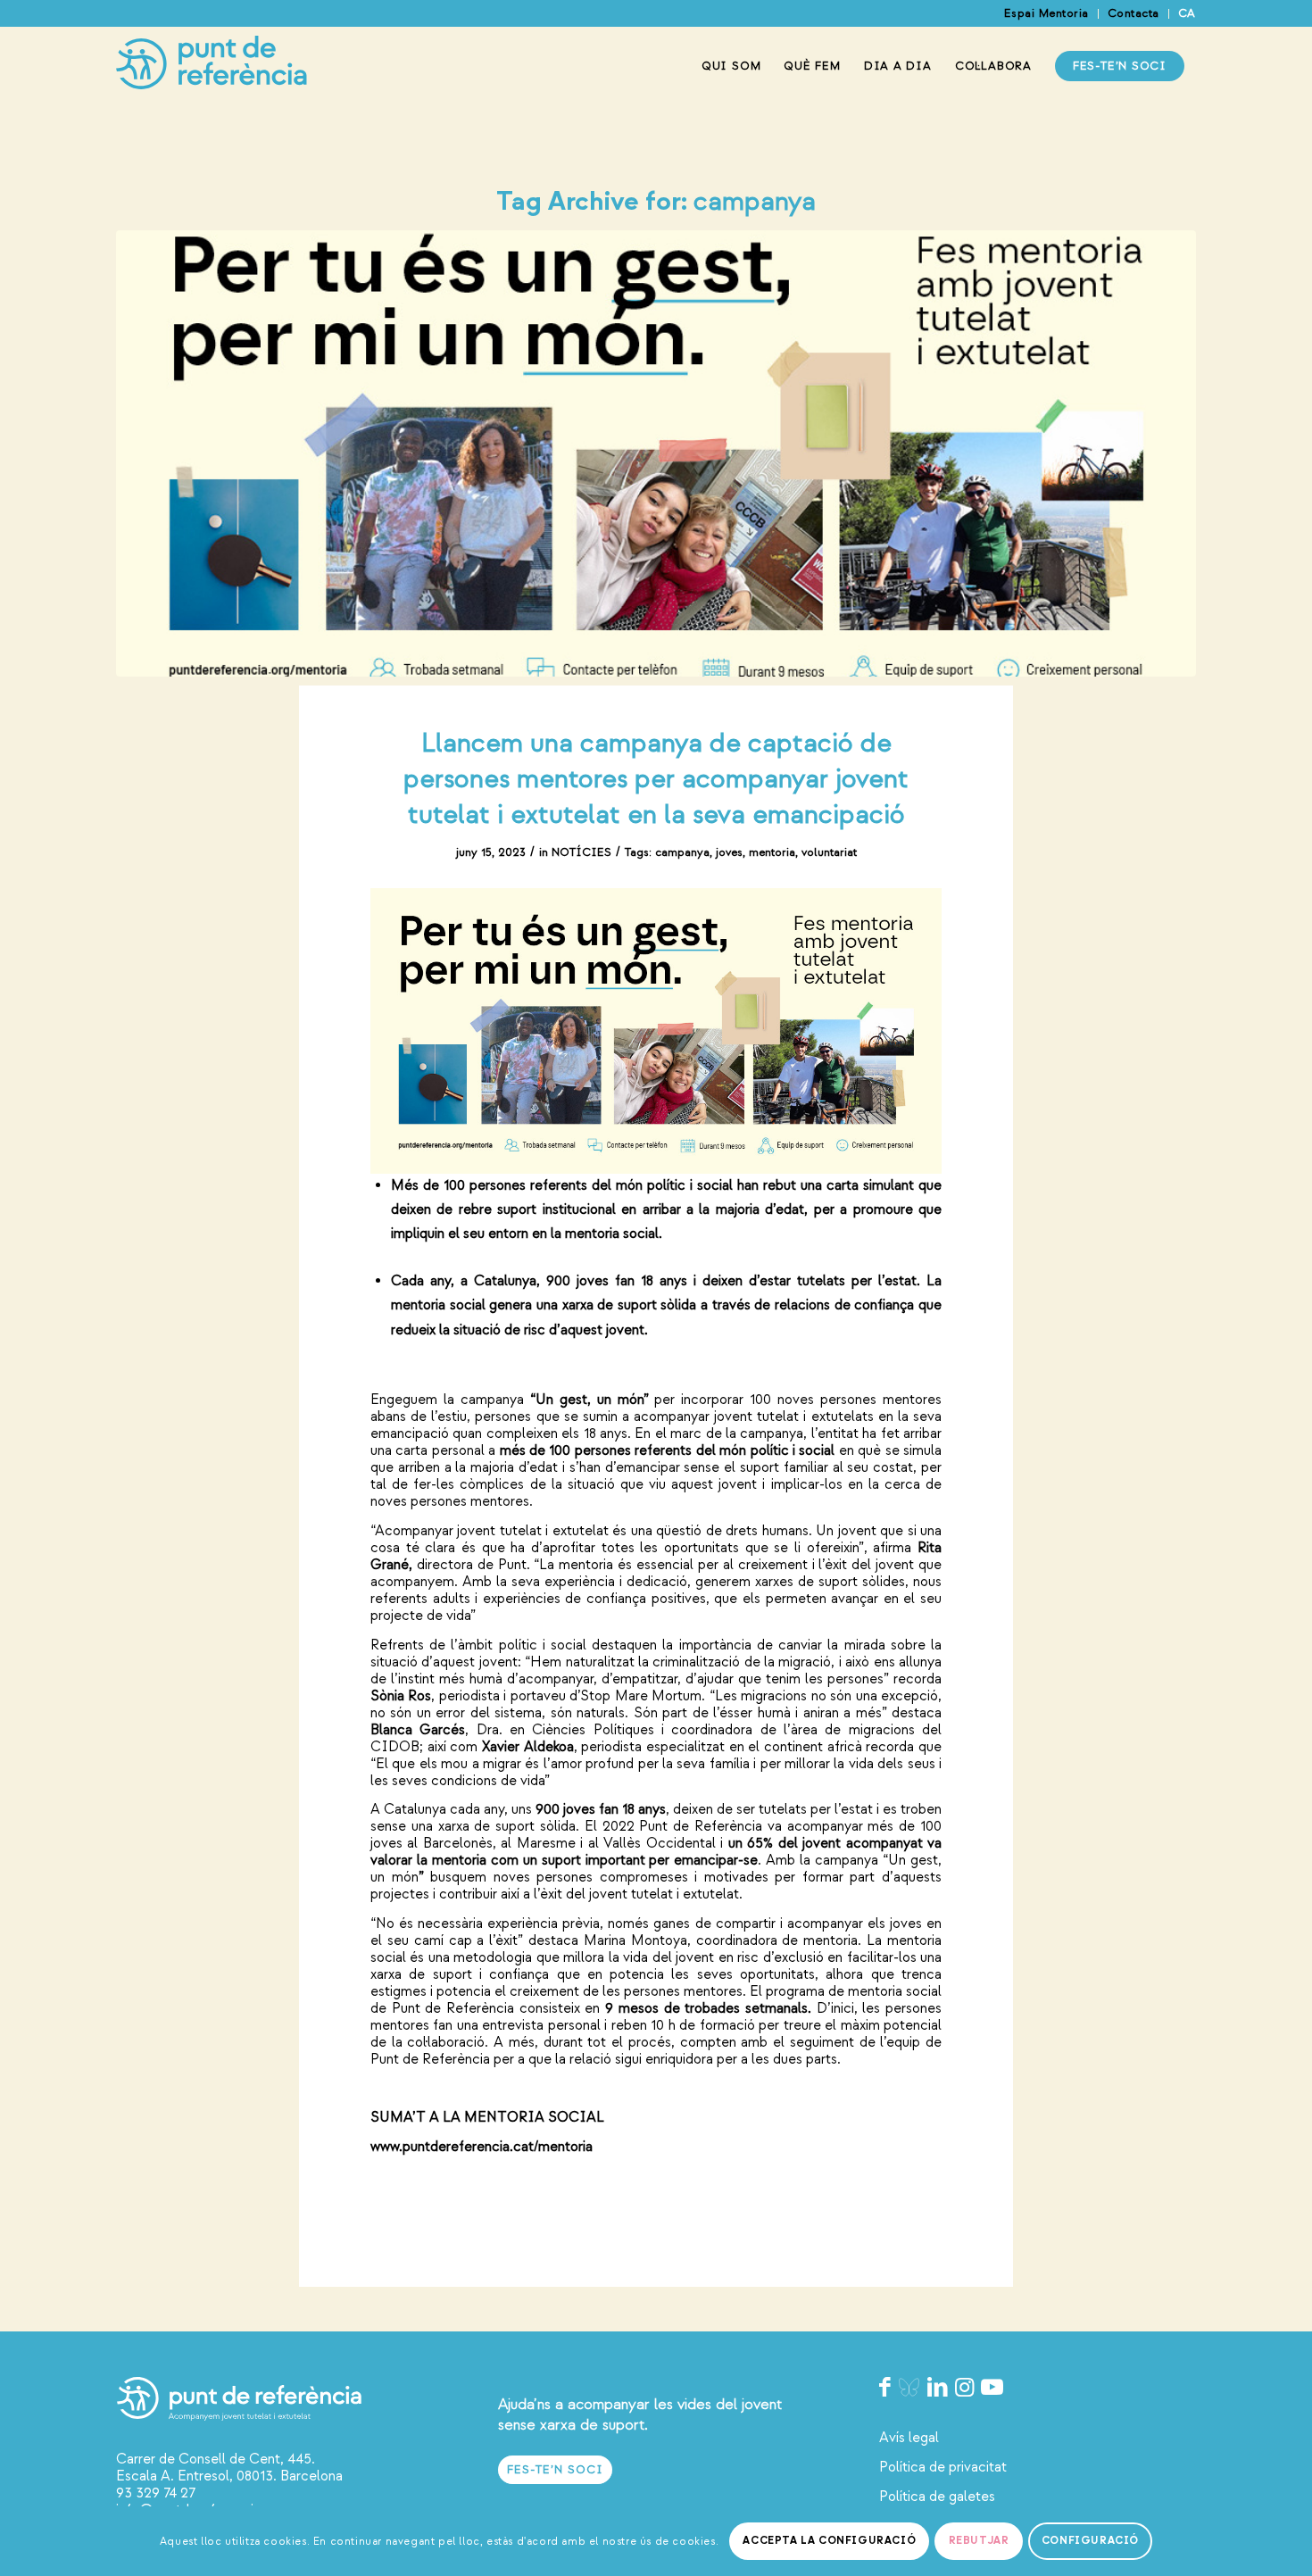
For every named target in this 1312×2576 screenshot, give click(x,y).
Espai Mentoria (1046, 13)
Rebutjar (979, 2541)
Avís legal (909, 2438)
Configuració (1090, 2541)
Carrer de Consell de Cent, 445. (216, 2459)
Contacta (1133, 13)
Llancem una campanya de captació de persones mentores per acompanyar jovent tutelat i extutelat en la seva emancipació (656, 779)
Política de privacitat (943, 2467)
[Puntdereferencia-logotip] (212, 66)
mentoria (772, 852)
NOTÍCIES (581, 852)
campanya (682, 852)
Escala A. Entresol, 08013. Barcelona (229, 2476)
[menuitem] (1047, 14)
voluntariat (829, 852)
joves (729, 852)
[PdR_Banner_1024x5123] (656, 453)
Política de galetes (937, 2497)
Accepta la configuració (829, 2541)
